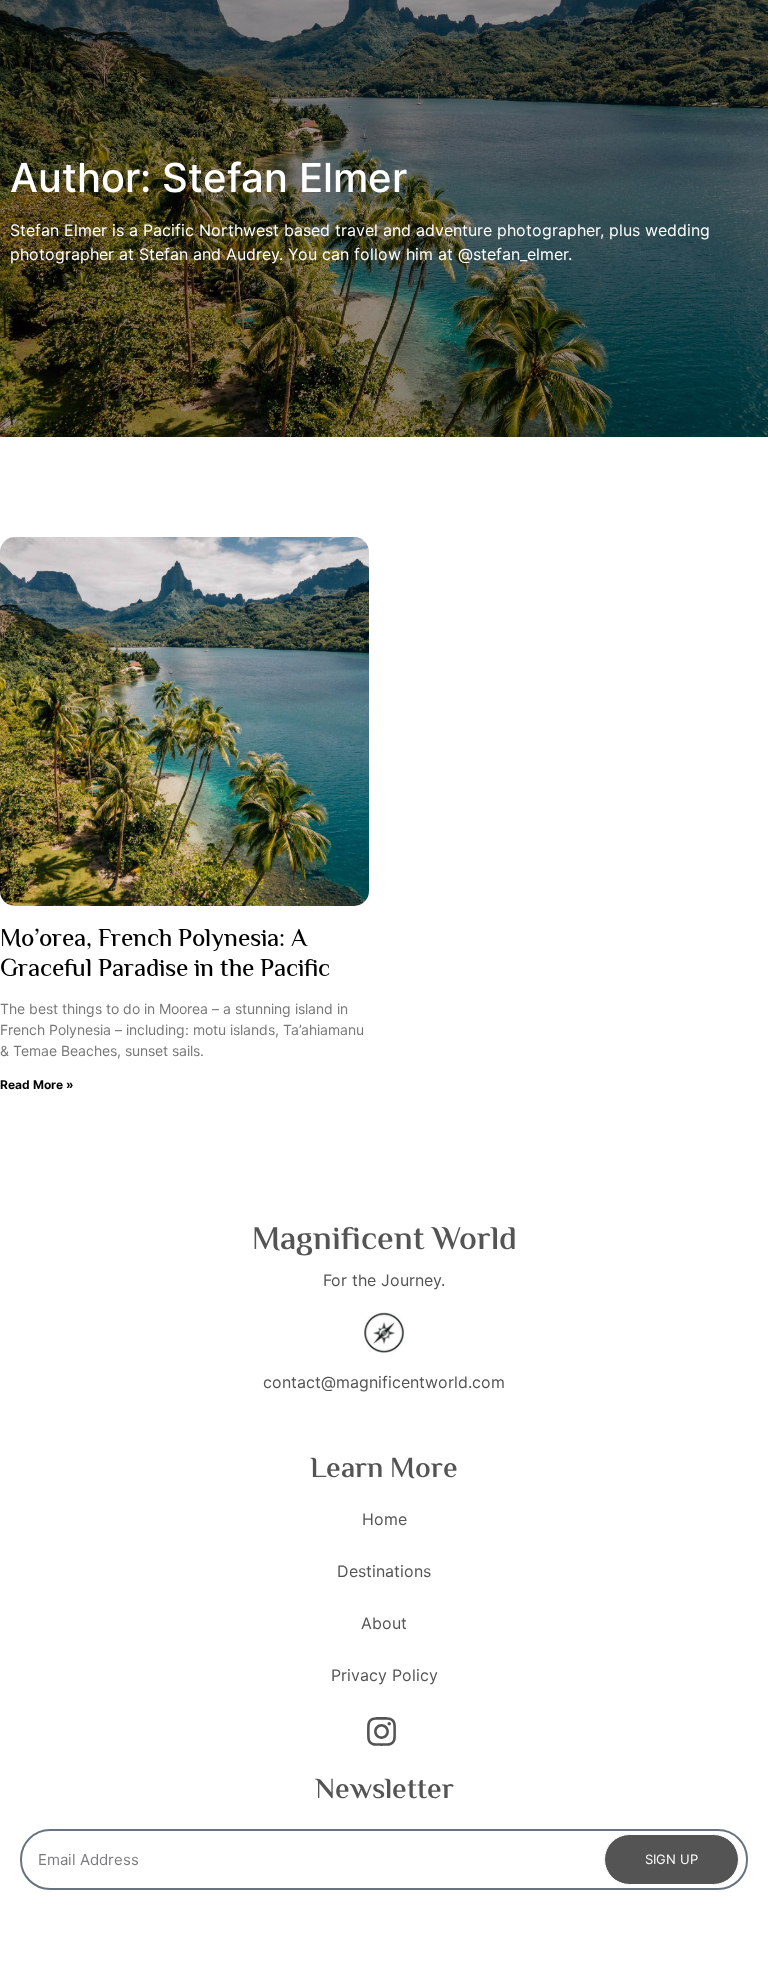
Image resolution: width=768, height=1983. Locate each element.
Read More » (37, 1084)
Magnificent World (384, 1241)
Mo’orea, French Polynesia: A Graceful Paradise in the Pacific (165, 955)
